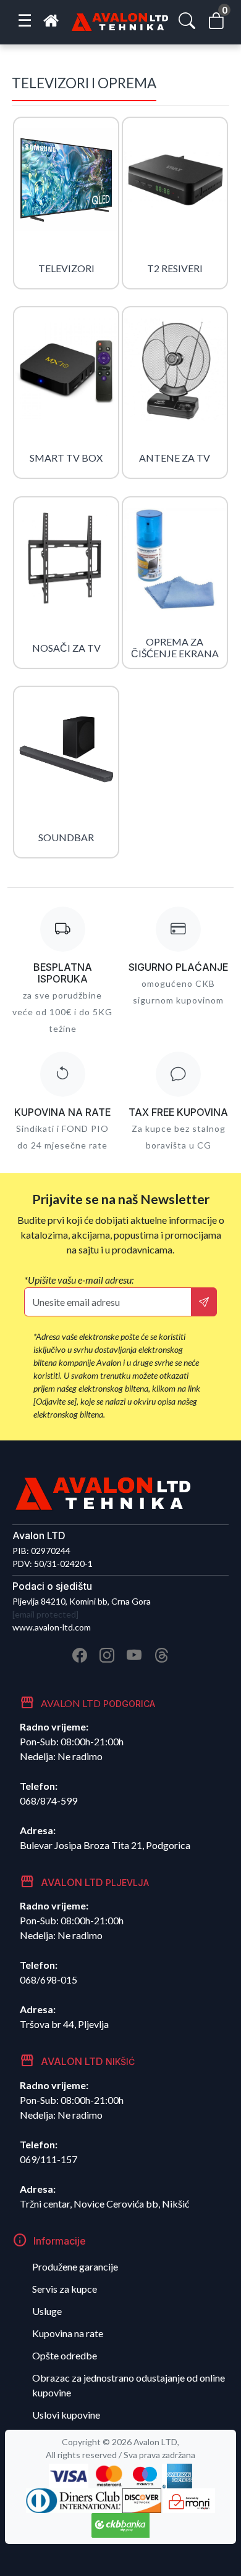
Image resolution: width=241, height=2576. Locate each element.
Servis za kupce (65, 2289)
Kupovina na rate (68, 2333)
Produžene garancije (75, 2266)
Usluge (47, 2311)
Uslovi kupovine (66, 2415)
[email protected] (45, 1614)
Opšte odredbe (65, 2355)
